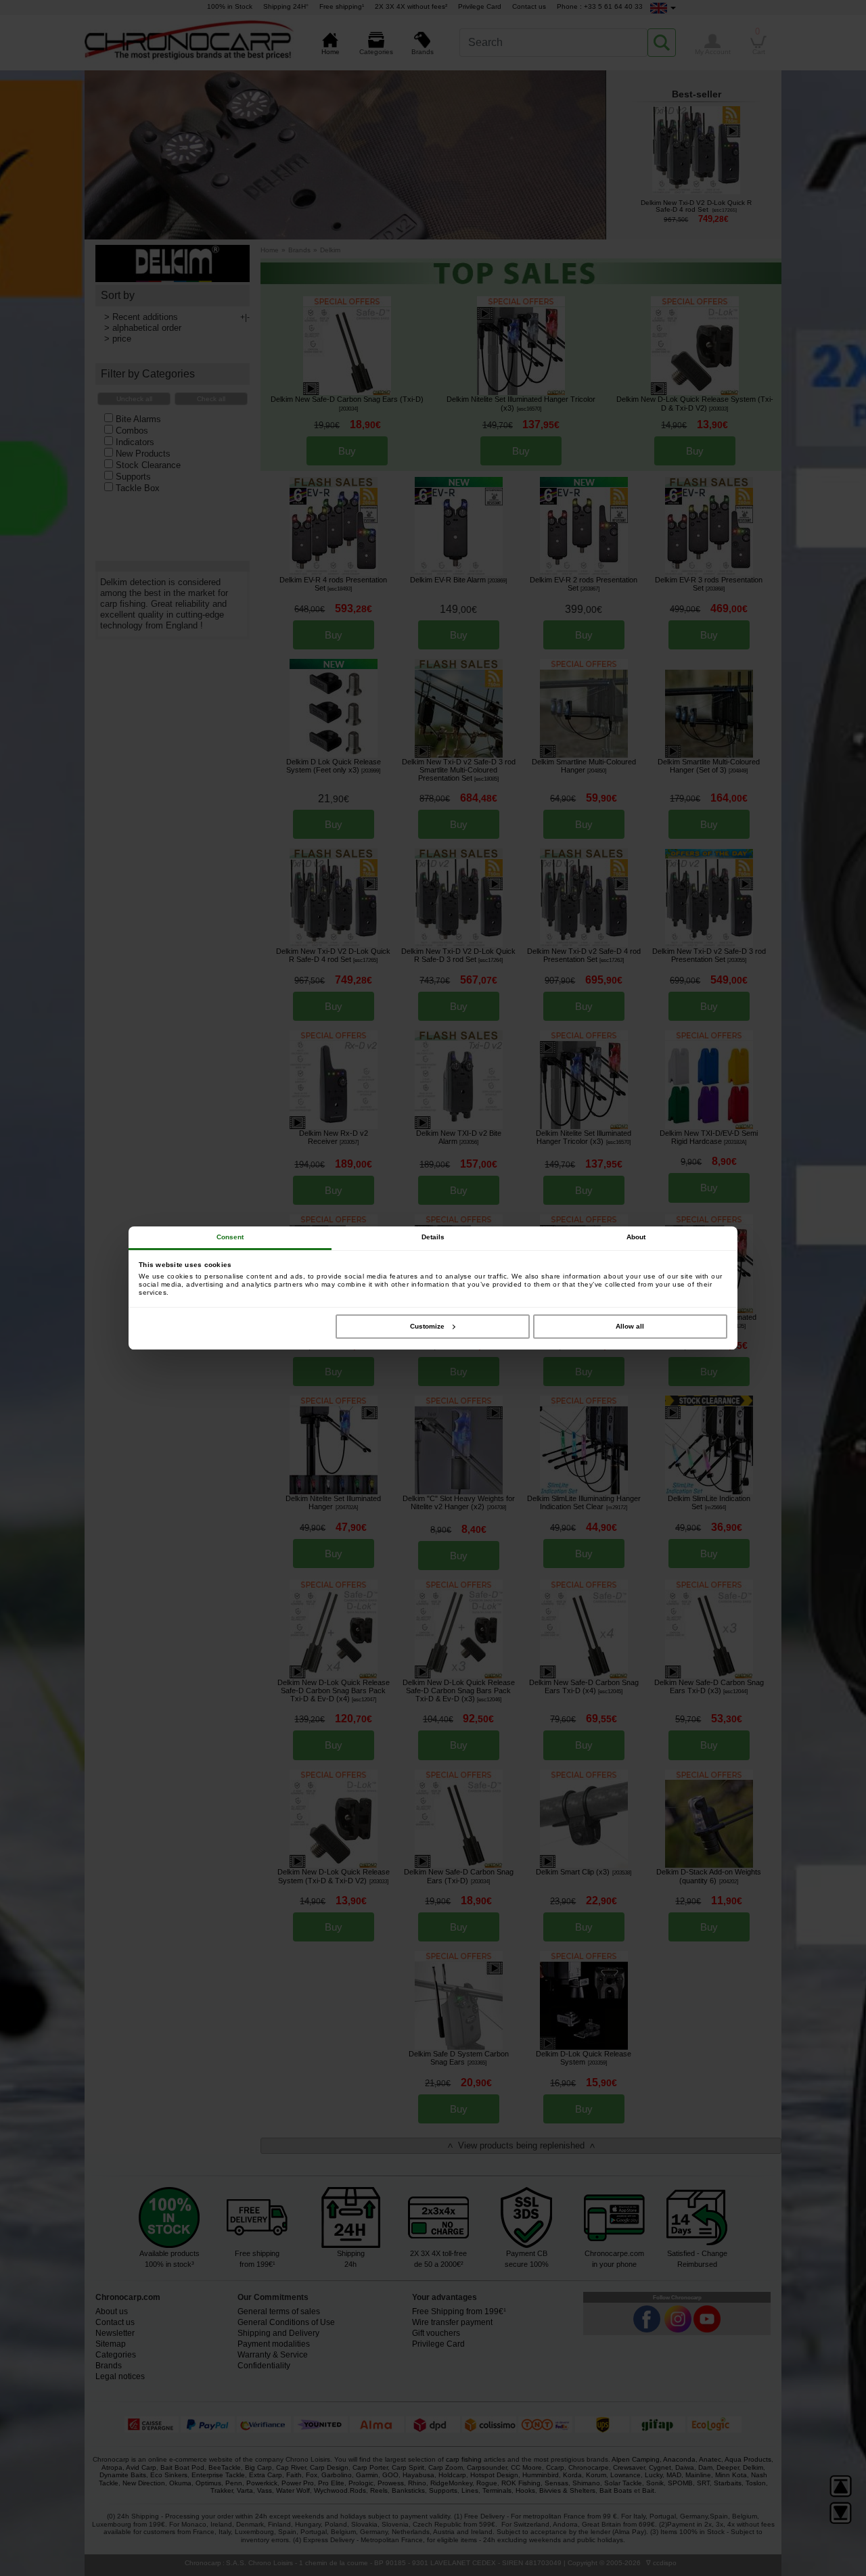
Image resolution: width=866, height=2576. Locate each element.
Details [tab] (433, 1237)
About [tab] (636, 1237)
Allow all (630, 1326)
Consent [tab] (230, 1237)
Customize (427, 1326)
